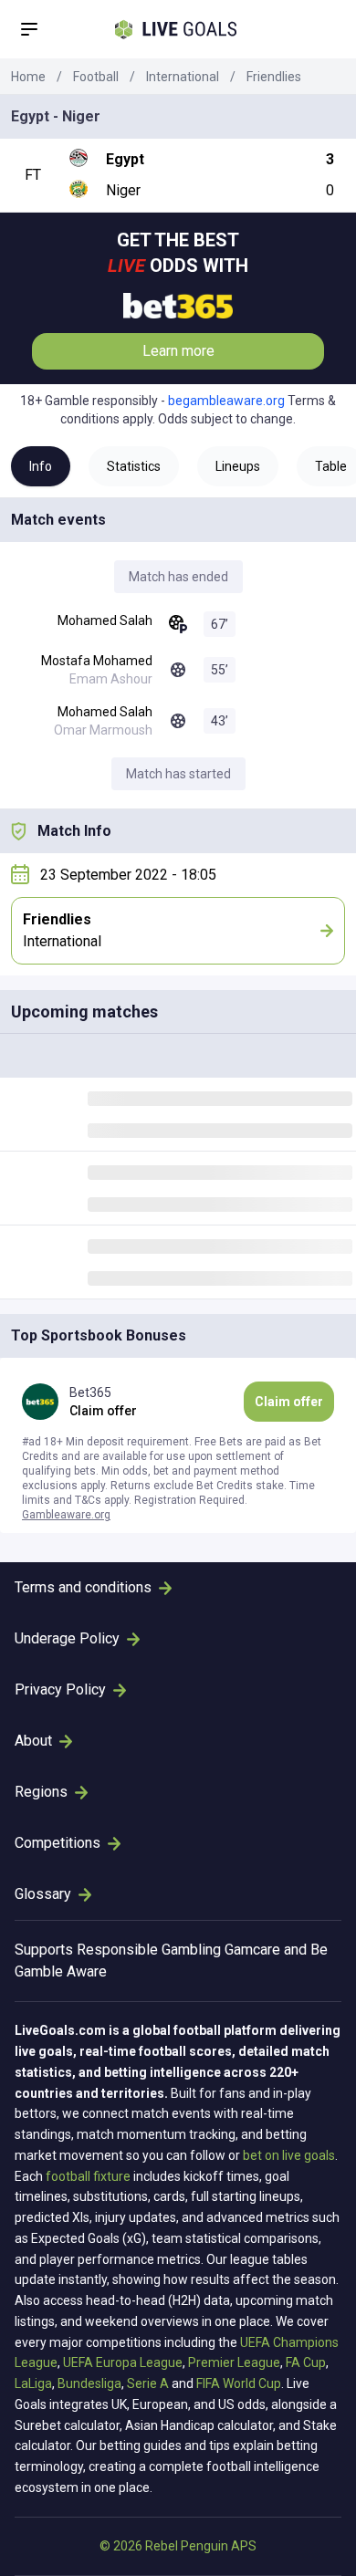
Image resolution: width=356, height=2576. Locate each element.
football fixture (88, 2176)
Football (96, 77)
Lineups (238, 466)
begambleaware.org (226, 401)
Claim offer (289, 1402)
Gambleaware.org (66, 1515)
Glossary (43, 1894)
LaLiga (33, 2383)
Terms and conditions (83, 1587)
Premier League (234, 2362)
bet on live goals (289, 2155)
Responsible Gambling (149, 1950)
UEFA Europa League (123, 2362)
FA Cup (306, 2362)
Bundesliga (89, 2383)
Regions (41, 1792)
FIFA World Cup (239, 2383)
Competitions (58, 1843)
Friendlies (274, 77)
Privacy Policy (60, 1690)
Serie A (148, 2383)
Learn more (178, 351)
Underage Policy (67, 1638)
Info (41, 466)
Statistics (134, 466)
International (183, 77)
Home (28, 77)
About (33, 1741)
